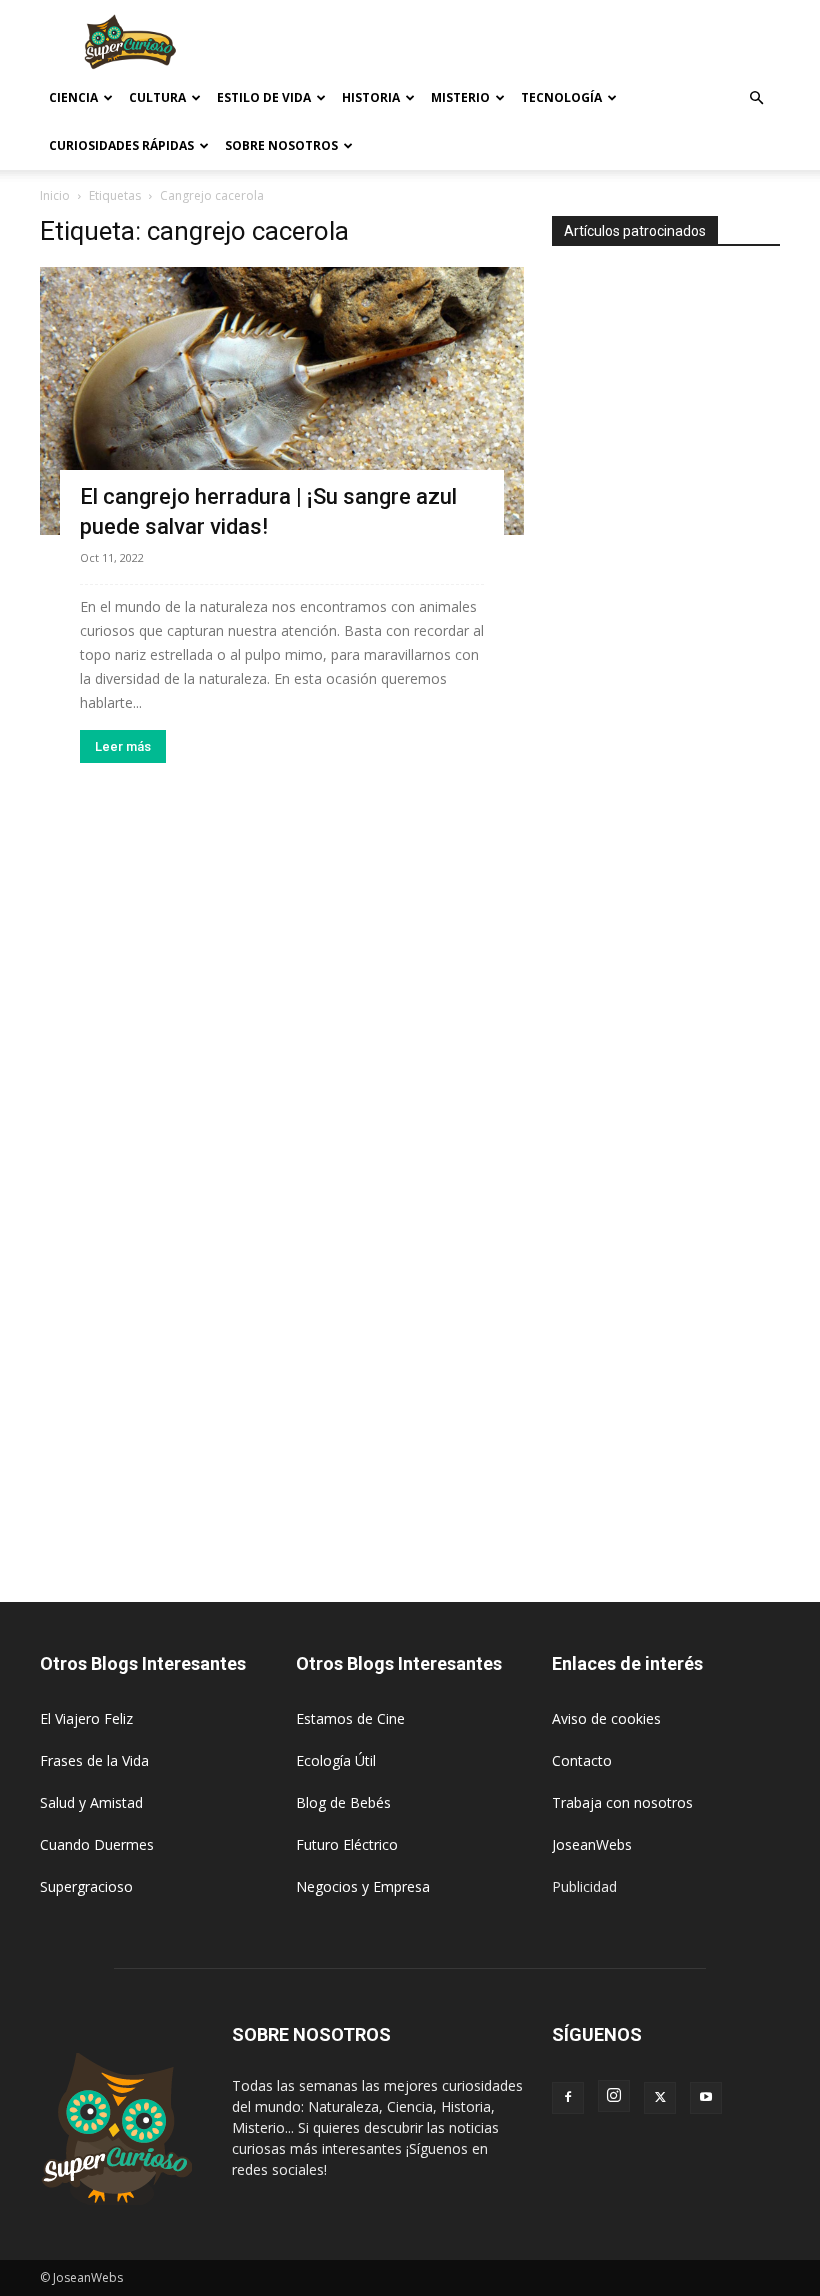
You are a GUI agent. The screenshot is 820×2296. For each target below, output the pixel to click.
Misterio (460, 97)
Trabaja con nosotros (622, 1802)
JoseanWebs (592, 1844)
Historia (371, 97)
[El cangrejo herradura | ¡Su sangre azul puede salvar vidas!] (282, 401)
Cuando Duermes (97, 1844)
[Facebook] (568, 2098)
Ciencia (73, 97)
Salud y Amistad (91, 1802)
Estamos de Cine (350, 1718)
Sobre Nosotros (281, 145)
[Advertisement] (545, 44)
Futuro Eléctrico (347, 1844)
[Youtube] (706, 2098)
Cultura (157, 97)
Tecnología (561, 97)
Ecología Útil (336, 1760)
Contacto (582, 1760)
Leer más (123, 746)
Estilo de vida (264, 97)
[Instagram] (614, 2096)
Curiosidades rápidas (121, 145)
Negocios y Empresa (363, 1886)
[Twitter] (660, 2098)
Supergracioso (86, 1886)
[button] (756, 98)
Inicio (55, 195)
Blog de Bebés (343, 1802)
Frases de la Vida (94, 1760)
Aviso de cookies (606, 1718)
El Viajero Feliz (86, 1718)
